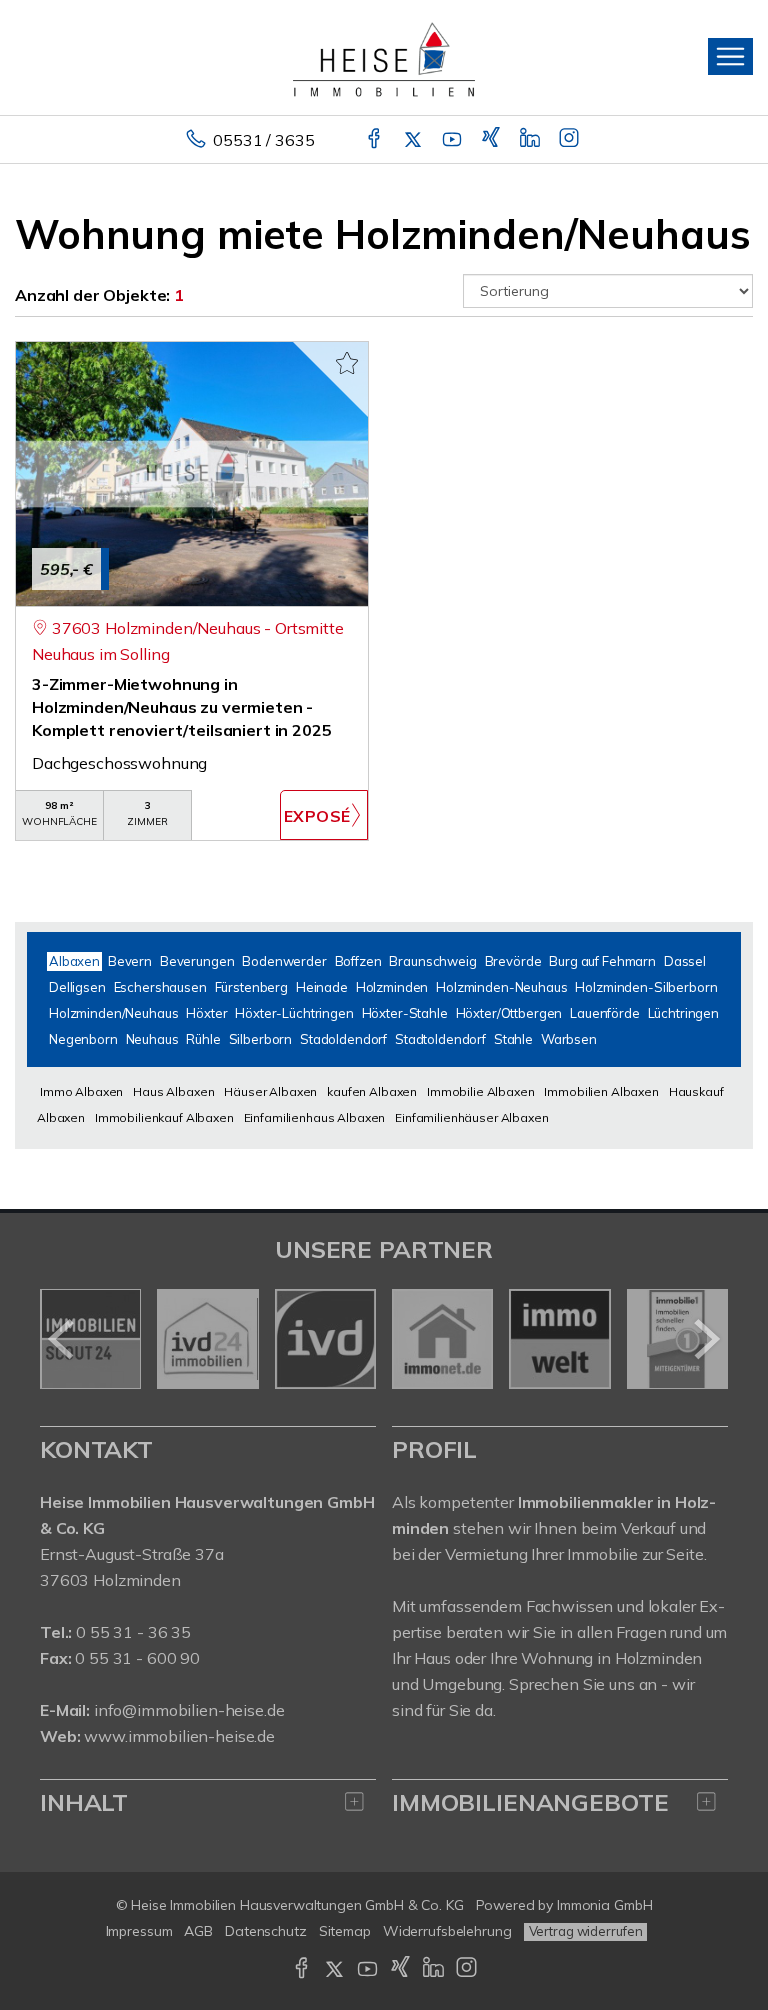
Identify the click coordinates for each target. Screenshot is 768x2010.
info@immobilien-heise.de (189, 1710)
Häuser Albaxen (270, 1091)
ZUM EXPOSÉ (324, 815)
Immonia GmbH (605, 1905)
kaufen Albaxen (372, 1091)
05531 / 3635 (263, 140)
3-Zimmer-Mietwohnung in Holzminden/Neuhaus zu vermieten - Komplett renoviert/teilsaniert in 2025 (182, 707)
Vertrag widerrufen (586, 1931)
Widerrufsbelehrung (447, 1931)
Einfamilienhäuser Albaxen (471, 1117)
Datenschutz (266, 1931)
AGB (198, 1931)
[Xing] (492, 140)
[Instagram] (570, 140)
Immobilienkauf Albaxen (164, 1117)
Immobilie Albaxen (481, 1091)
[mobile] (730, 56)
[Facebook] (375, 140)
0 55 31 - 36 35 (133, 1632)
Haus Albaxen (173, 1091)
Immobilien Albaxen (601, 1091)
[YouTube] (453, 140)
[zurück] (62, 1339)
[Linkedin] (531, 140)
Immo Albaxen (81, 1091)
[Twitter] (414, 140)
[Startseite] (384, 57)
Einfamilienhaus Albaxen (315, 1117)
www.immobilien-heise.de (179, 1736)
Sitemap (345, 1931)
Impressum (139, 1931)
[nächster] (705, 1339)
